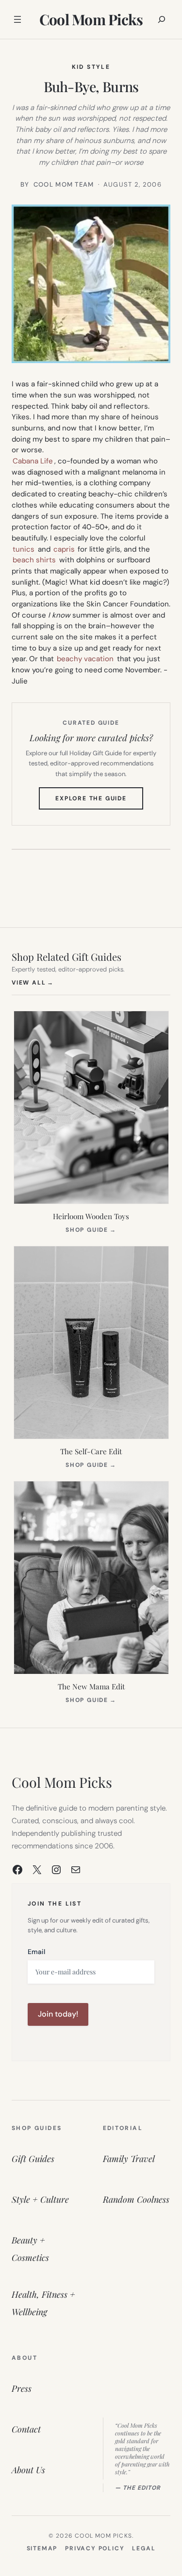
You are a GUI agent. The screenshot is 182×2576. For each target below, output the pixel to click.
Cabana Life (33, 461)
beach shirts (34, 560)
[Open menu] (17, 19)
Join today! (58, 2014)
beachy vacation (85, 659)
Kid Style (91, 67)
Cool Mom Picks (91, 19)
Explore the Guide (99, 802)
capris (64, 549)
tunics (24, 549)
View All (33, 982)
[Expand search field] (162, 19)
